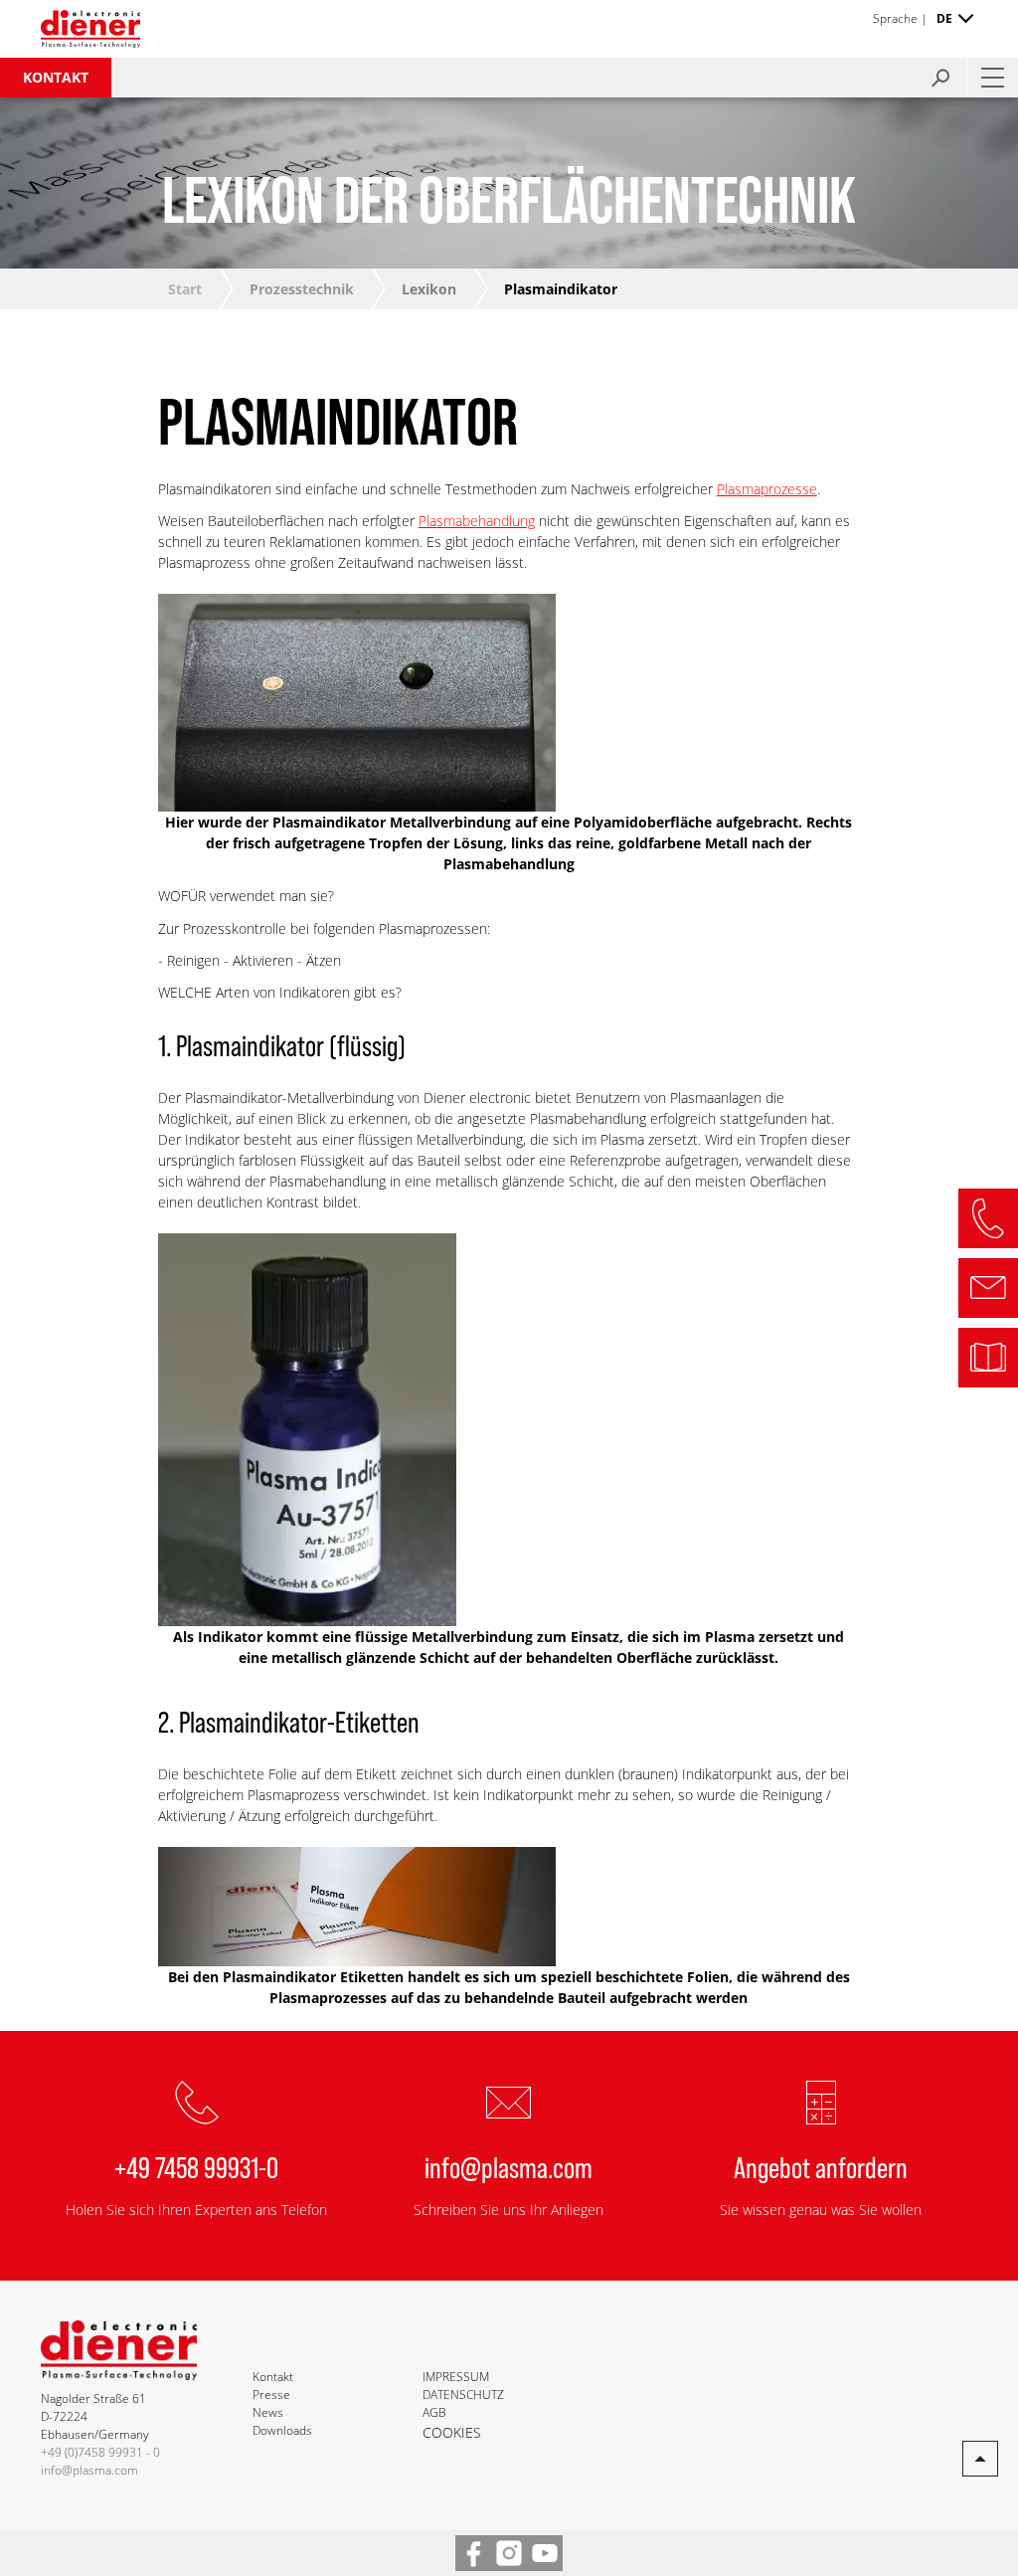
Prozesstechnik (302, 289)
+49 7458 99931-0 (196, 2166)
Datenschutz (463, 2394)
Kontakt (56, 77)
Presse (271, 2394)
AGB (434, 2412)
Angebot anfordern (821, 2166)
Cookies (452, 2432)
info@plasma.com (509, 2166)
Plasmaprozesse (767, 489)
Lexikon (429, 289)
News (268, 2412)
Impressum (456, 2377)
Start (185, 289)
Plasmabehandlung (477, 521)
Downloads (282, 2430)
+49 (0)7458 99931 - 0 (100, 2452)
